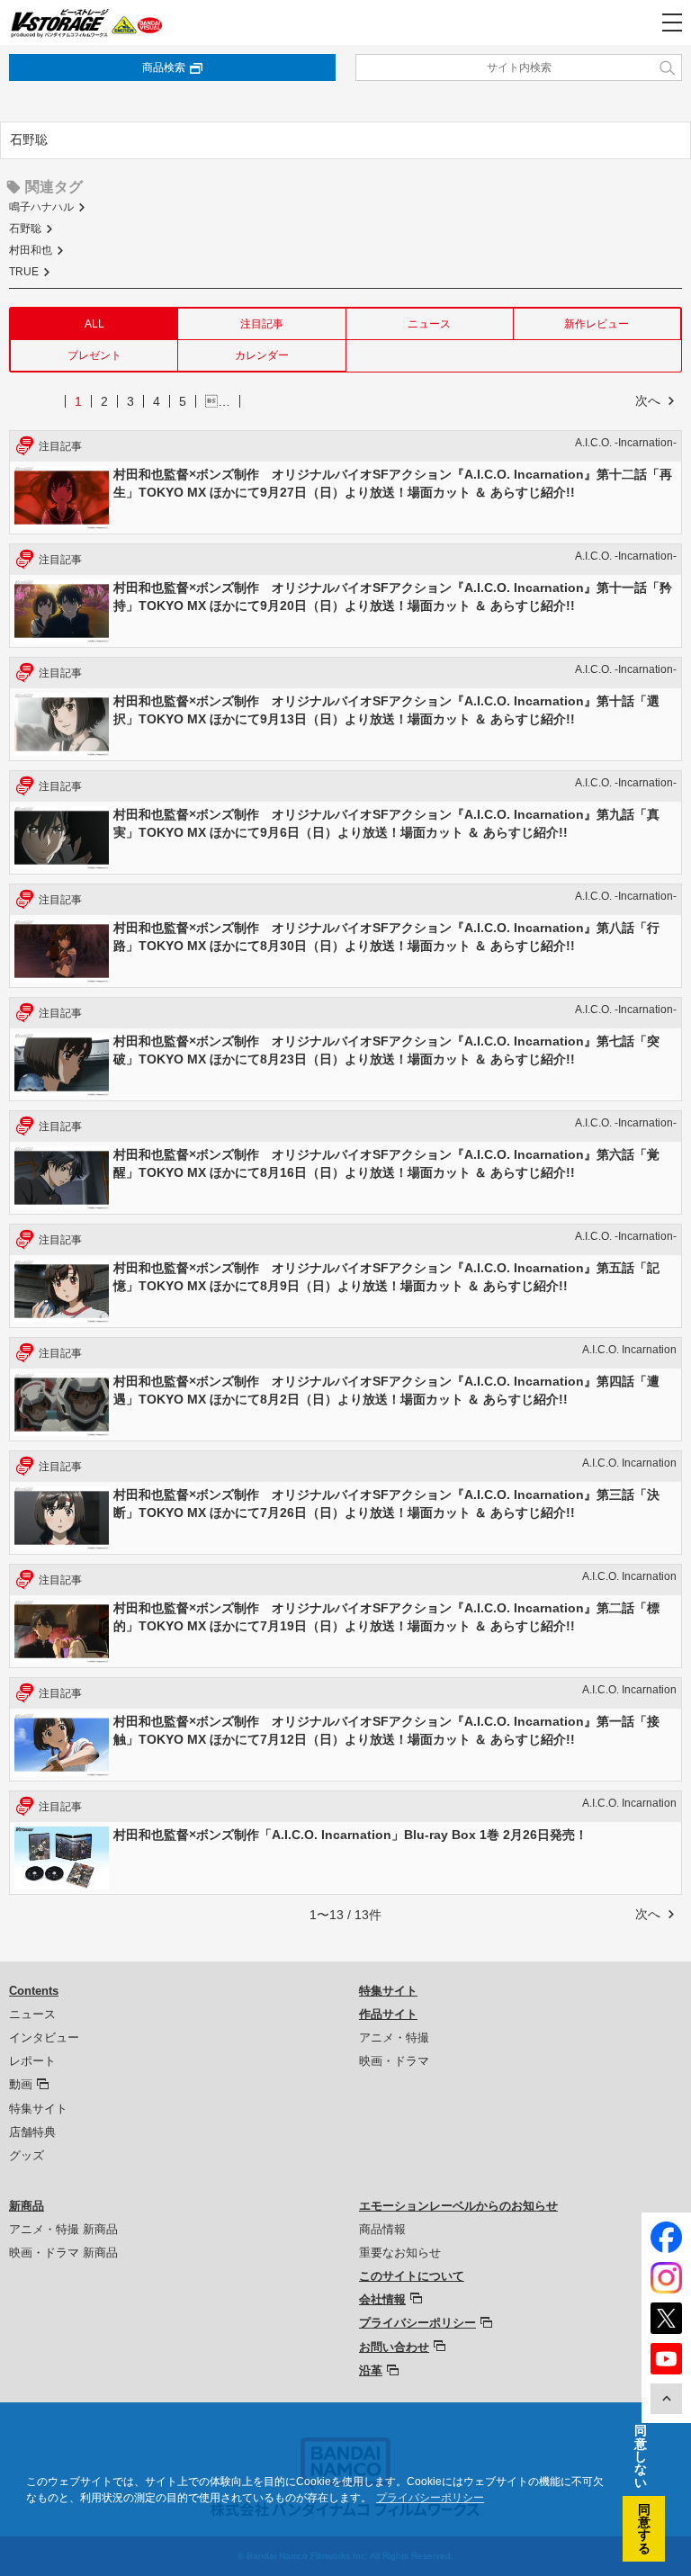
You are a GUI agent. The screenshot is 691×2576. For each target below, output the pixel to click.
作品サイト (388, 2014)
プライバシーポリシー (417, 2323)
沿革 (371, 2370)
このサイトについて (412, 2276)
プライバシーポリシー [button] (430, 2498)
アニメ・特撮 (394, 2037)
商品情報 (382, 2229)
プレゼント (94, 355)
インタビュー (44, 2037)
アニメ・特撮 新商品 (63, 2229)
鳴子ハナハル (41, 207)
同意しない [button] (641, 2456)
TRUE (24, 272)
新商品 (27, 2206)
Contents (34, 1991)
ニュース (429, 324)
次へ (648, 400)
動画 (21, 2084)
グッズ (27, 2155)
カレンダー (262, 355)
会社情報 (382, 2299)
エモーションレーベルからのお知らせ (458, 2206)
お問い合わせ (394, 2347)
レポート (32, 2061)
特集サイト (38, 2109)
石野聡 (25, 229)
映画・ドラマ (394, 2061)
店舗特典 (32, 2132)
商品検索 (164, 67)
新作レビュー (597, 324)
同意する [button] (644, 2529)
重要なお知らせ (400, 2253)
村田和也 (31, 250)
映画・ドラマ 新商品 (63, 2253)
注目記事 (262, 324)
